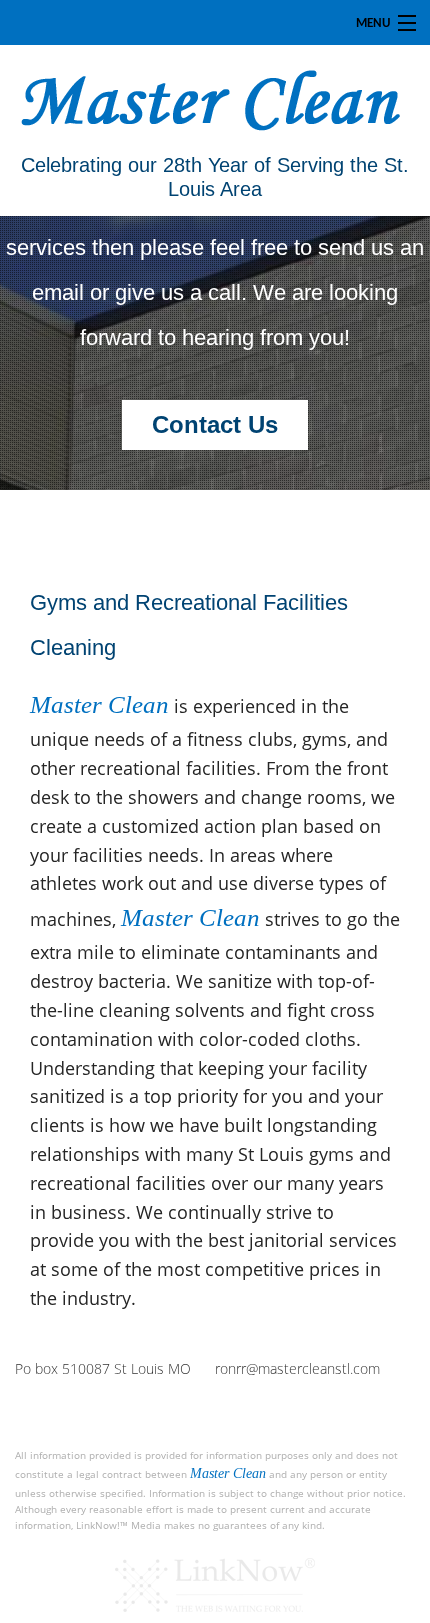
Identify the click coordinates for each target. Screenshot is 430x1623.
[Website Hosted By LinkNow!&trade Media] (215, 1585)
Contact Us (215, 424)
